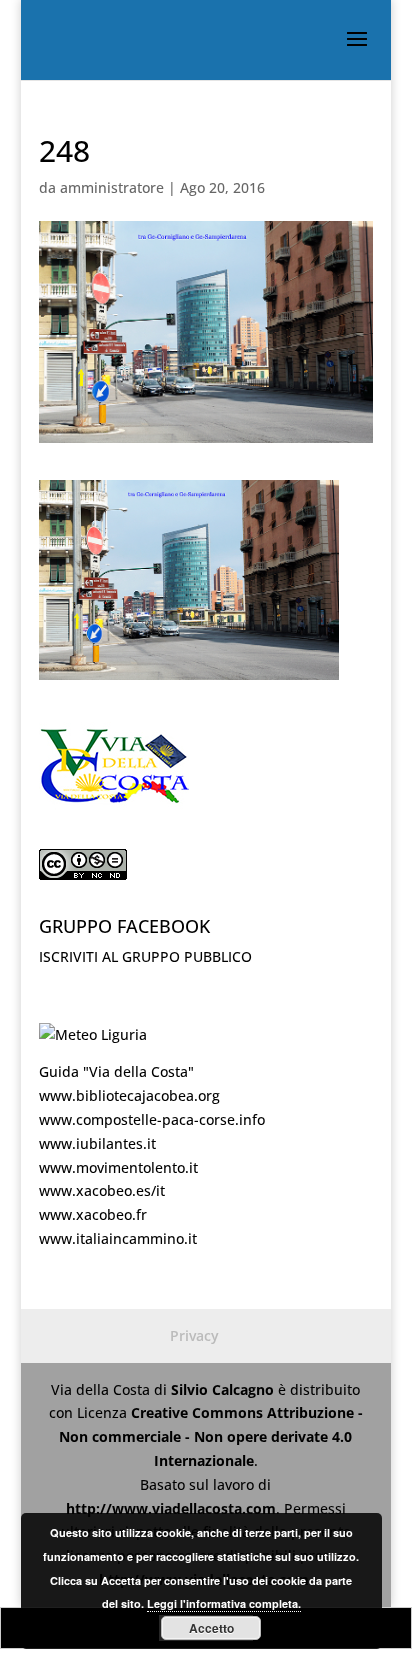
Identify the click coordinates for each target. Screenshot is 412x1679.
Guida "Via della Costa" (116, 1071)
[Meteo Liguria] (93, 1034)
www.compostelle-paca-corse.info (152, 1119)
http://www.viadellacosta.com (171, 1508)
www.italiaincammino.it (118, 1238)
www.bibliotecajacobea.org (129, 1095)
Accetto (211, 1628)
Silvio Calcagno (224, 1389)
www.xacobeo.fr (93, 1214)
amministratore (112, 187)
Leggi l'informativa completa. (224, 1603)
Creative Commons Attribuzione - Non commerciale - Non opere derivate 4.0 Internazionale (211, 1436)
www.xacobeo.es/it (102, 1190)
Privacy (194, 1335)
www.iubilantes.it (97, 1143)
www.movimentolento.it (118, 1167)
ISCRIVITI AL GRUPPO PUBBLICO (145, 956)
